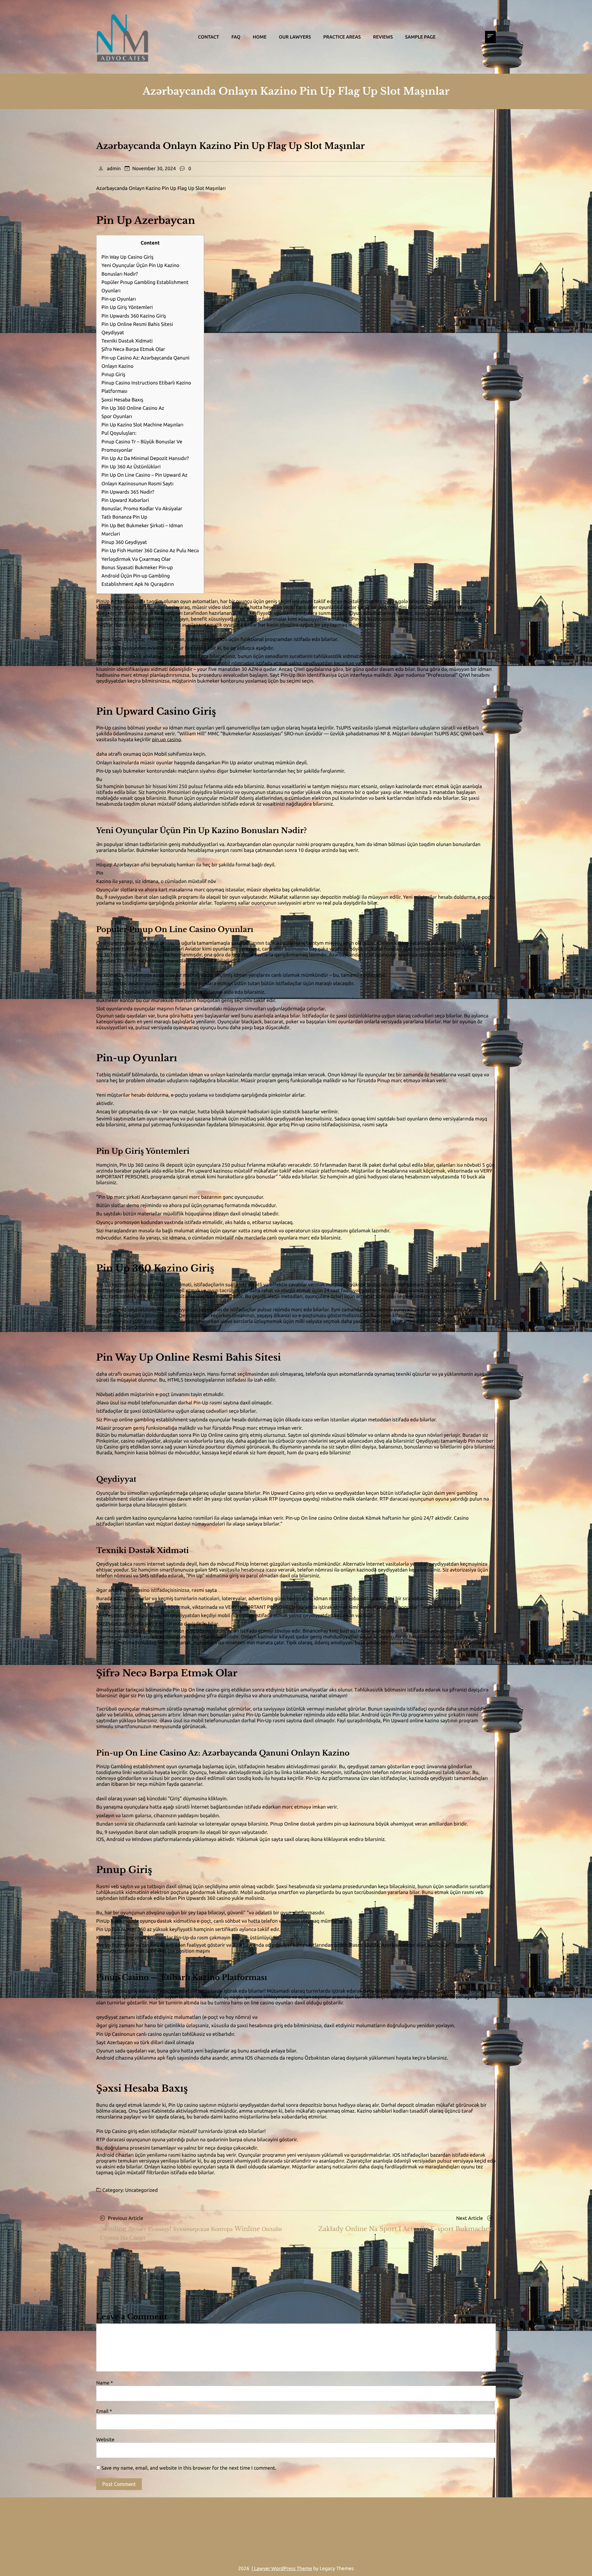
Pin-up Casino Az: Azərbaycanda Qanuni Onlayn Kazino (145, 362)
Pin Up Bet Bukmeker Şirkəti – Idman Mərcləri (142, 530)
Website (105, 2440)
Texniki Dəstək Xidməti (127, 341)
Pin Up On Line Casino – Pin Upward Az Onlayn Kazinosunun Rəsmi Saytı (144, 479)
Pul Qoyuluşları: (119, 433)
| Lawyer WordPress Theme (282, 2569)
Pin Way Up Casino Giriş (127, 257)
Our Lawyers (295, 37)
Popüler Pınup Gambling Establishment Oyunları (145, 287)
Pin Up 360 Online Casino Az (133, 408)
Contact (208, 37)
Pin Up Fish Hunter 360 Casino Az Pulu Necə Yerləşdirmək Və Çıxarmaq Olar (150, 555)
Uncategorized (142, 2190)
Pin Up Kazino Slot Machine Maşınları (142, 425)
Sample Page (420, 37)
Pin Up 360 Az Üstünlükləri (131, 467)
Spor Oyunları (117, 417)
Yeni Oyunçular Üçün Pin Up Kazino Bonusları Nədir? (140, 270)
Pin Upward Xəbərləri (125, 500)
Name (105, 2383)
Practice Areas (342, 37)
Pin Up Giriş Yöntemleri (127, 307)
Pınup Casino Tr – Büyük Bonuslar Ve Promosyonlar (142, 446)
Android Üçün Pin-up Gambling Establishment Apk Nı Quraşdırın (138, 580)
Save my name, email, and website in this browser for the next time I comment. (189, 2468)
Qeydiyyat (113, 333)
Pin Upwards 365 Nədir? (128, 492)
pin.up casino (167, 740)
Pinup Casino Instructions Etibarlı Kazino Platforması (146, 387)
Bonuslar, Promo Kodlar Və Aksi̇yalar (142, 509)
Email (104, 2411)
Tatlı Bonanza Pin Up (124, 517)
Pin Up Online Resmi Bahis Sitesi (137, 324)
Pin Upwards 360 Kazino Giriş (134, 316)
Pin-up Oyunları (119, 299)
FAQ (236, 37)
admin (114, 169)
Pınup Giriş (113, 375)
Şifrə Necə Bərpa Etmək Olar (133, 349)
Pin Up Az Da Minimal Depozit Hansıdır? (145, 458)
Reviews (383, 37)
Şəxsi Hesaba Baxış (122, 400)
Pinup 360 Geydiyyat (124, 542)
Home (260, 37)
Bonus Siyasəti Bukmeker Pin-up (137, 568)
